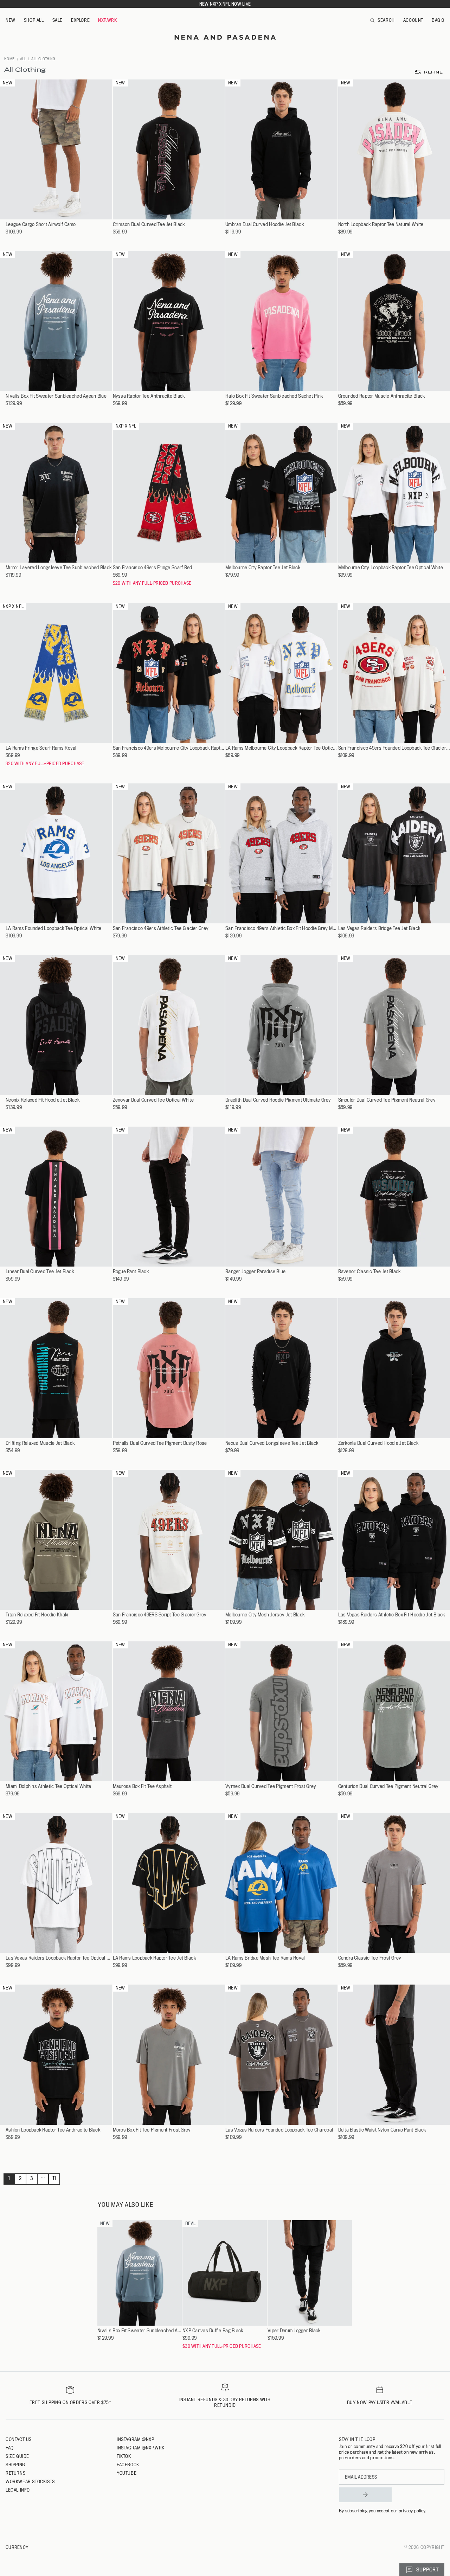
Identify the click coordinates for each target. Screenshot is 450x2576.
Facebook (128, 2465)
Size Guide (17, 2456)
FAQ (10, 2448)
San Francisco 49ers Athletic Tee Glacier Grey (161, 928)
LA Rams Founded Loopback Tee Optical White (54, 928)
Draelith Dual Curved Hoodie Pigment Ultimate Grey (278, 1100)
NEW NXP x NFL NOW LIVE (225, 4)
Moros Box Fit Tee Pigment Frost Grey (152, 2130)
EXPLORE (80, 20)
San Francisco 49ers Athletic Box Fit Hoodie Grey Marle (281, 928)
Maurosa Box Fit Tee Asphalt (142, 1786)
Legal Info (18, 2490)
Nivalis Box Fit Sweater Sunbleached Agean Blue (56, 396)
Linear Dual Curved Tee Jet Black (40, 1272)
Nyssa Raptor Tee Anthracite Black (149, 396)
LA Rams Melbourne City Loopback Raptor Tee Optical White (281, 748)
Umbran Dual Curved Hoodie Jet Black (265, 225)
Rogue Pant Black (131, 1272)
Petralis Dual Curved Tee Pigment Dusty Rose (160, 1443)
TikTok (124, 2456)
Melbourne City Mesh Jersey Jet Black (265, 1615)
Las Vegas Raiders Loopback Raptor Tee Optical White (59, 1958)
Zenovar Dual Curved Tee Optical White (153, 1100)
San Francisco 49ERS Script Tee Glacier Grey (160, 1615)
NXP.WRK (107, 20)
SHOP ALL (34, 20)
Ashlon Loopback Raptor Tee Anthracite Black (53, 2130)
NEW (11, 20)
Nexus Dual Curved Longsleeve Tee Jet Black (272, 1443)
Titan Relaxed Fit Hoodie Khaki (37, 1615)
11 (54, 2178)
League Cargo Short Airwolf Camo (41, 225)
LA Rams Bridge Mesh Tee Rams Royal (265, 1958)
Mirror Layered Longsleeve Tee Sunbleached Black (59, 568)
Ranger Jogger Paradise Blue (256, 1272)
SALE (57, 20)
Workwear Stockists (30, 2481)
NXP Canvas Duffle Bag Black (213, 2331)
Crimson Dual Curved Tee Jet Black (149, 225)
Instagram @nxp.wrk (141, 2448)
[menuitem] (11, 20)
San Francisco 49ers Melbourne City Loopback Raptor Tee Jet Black (169, 748)
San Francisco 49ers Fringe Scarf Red (153, 568)
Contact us (19, 2439)
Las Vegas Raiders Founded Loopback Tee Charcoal (279, 2130)
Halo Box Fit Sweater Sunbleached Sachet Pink (274, 396)
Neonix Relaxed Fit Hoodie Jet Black (43, 1100)
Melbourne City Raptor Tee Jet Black (263, 568)
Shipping (15, 2465)
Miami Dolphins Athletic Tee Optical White (48, 1786)
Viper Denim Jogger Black (294, 2331)
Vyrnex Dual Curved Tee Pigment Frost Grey (271, 1786)
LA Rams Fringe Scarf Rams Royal (41, 748)
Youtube (127, 2473)
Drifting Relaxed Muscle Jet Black (40, 1443)
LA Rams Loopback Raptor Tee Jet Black (154, 1958)
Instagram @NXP (135, 2439)
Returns (15, 2473)
